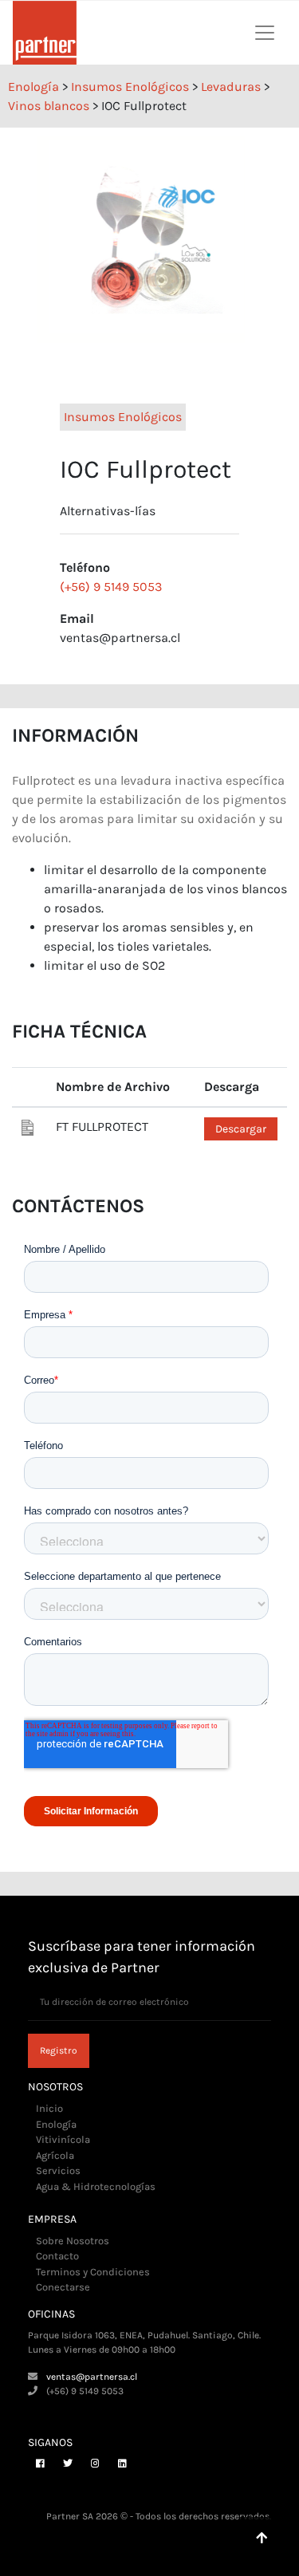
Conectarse (63, 2287)
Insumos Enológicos (123, 417)
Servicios (58, 2170)
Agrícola (55, 2155)
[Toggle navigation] (265, 33)
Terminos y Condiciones (93, 2272)
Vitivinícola (63, 2139)
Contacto (57, 2256)
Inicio (49, 2108)
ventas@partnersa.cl (92, 2377)
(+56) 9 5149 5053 (111, 587)
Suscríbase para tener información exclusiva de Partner (142, 1957)
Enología (56, 2124)
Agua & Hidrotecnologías (96, 2186)
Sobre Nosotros (73, 2241)
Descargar (241, 1129)
